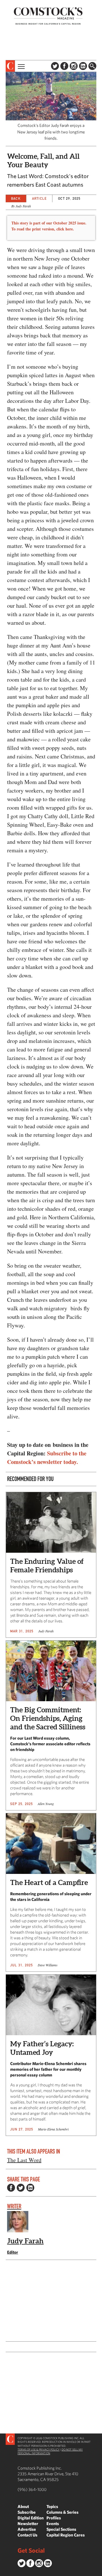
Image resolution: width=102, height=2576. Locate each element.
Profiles (54, 2518)
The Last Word (24, 2160)
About (23, 2506)
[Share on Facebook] (11, 2188)
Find (92, 66)
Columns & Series (62, 2512)
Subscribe (27, 2512)
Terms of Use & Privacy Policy (39, 2449)
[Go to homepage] (48, 16)
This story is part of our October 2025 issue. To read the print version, (49, 226)
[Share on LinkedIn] (30, 2188)
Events (53, 2524)
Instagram (74, 66)
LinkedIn (83, 66)
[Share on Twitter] (21, 2188)
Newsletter (28, 2524)
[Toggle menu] (21, 66)
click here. (65, 229)
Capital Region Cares (66, 2535)
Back (16, 198)
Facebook (64, 66)
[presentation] (10, 66)
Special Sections (61, 2529)
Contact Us (27, 2535)
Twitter (55, 66)
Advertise (27, 2529)
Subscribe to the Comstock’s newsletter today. (47, 1458)
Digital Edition (31, 2518)
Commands (4, 2572)
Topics (52, 2506)
